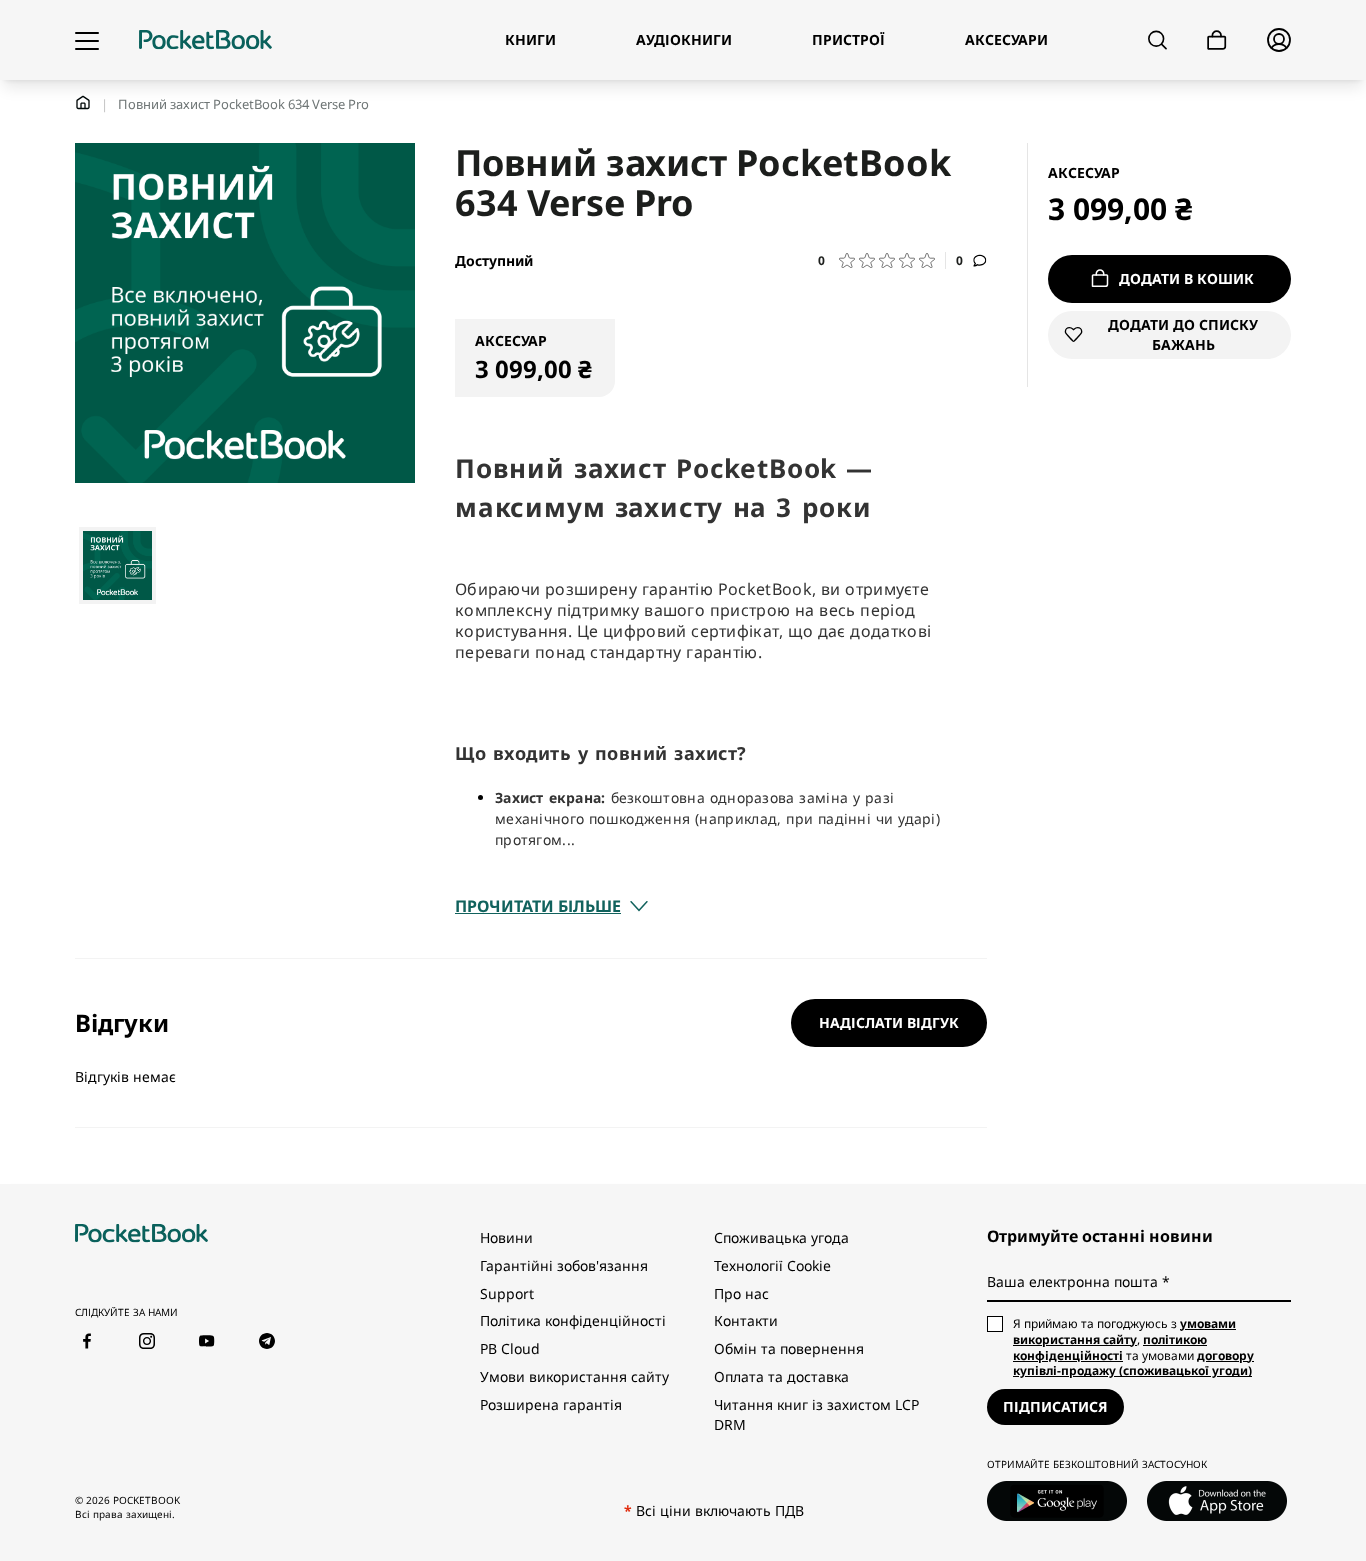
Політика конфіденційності (573, 1320)
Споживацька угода (781, 1237)
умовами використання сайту (1124, 1331)
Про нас (741, 1293)
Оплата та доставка (781, 1376)
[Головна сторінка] (205, 40)
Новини (506, 1237)
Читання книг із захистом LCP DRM (816, 1414)
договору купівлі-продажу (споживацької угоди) (1133, 1363)
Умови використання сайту (574, 1376)
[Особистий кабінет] (1279, 40)
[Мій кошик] (1217, 40)
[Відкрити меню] (87, 40)
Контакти (746, 1320)
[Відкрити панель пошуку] (1157, 40)
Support (507, 1293)
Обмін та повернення (789, 1348)
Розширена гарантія (551, 1404)
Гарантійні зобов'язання (564, 1265)
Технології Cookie (772, 1265)
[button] (882, 260)
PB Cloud (510, 1348)
